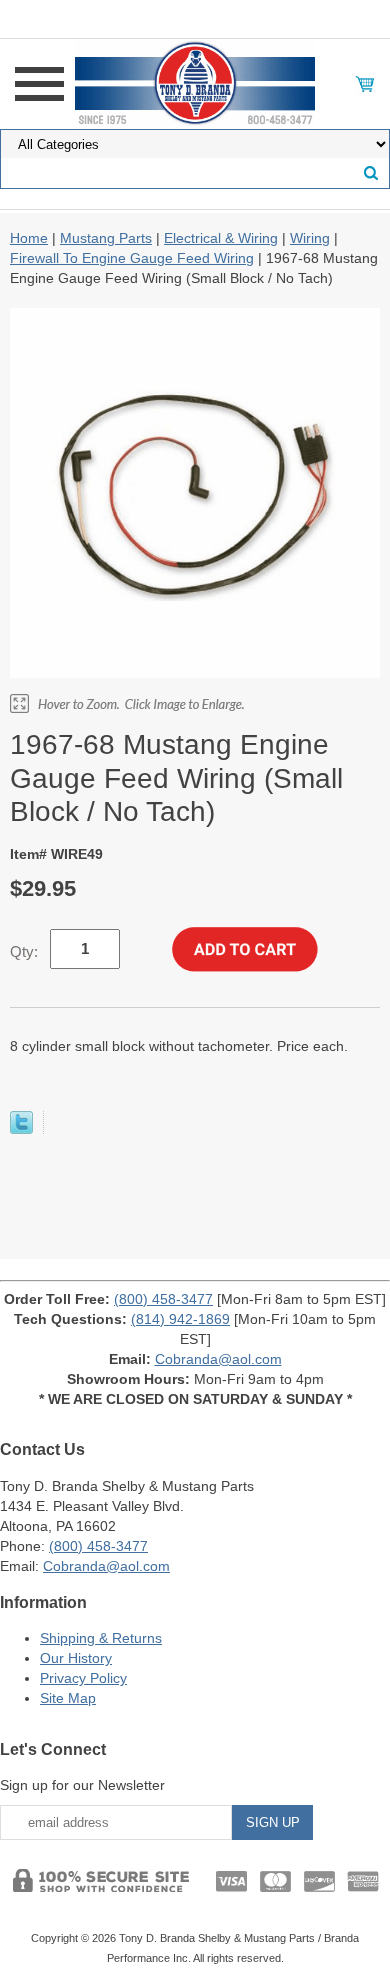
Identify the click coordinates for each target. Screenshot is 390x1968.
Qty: (24, 951)
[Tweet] (21, 1129)
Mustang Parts (106, 238)
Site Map (68, 1698)
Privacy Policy (83, 1678)
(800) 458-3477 (163, 1299)
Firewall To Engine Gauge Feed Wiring (132, 258)
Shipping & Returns (101, 1638)
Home (29, 238)
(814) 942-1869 (180, 1319)
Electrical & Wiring (221, 238)
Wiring (310, 238)
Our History (76, 1658)
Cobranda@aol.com (218, 1359)
